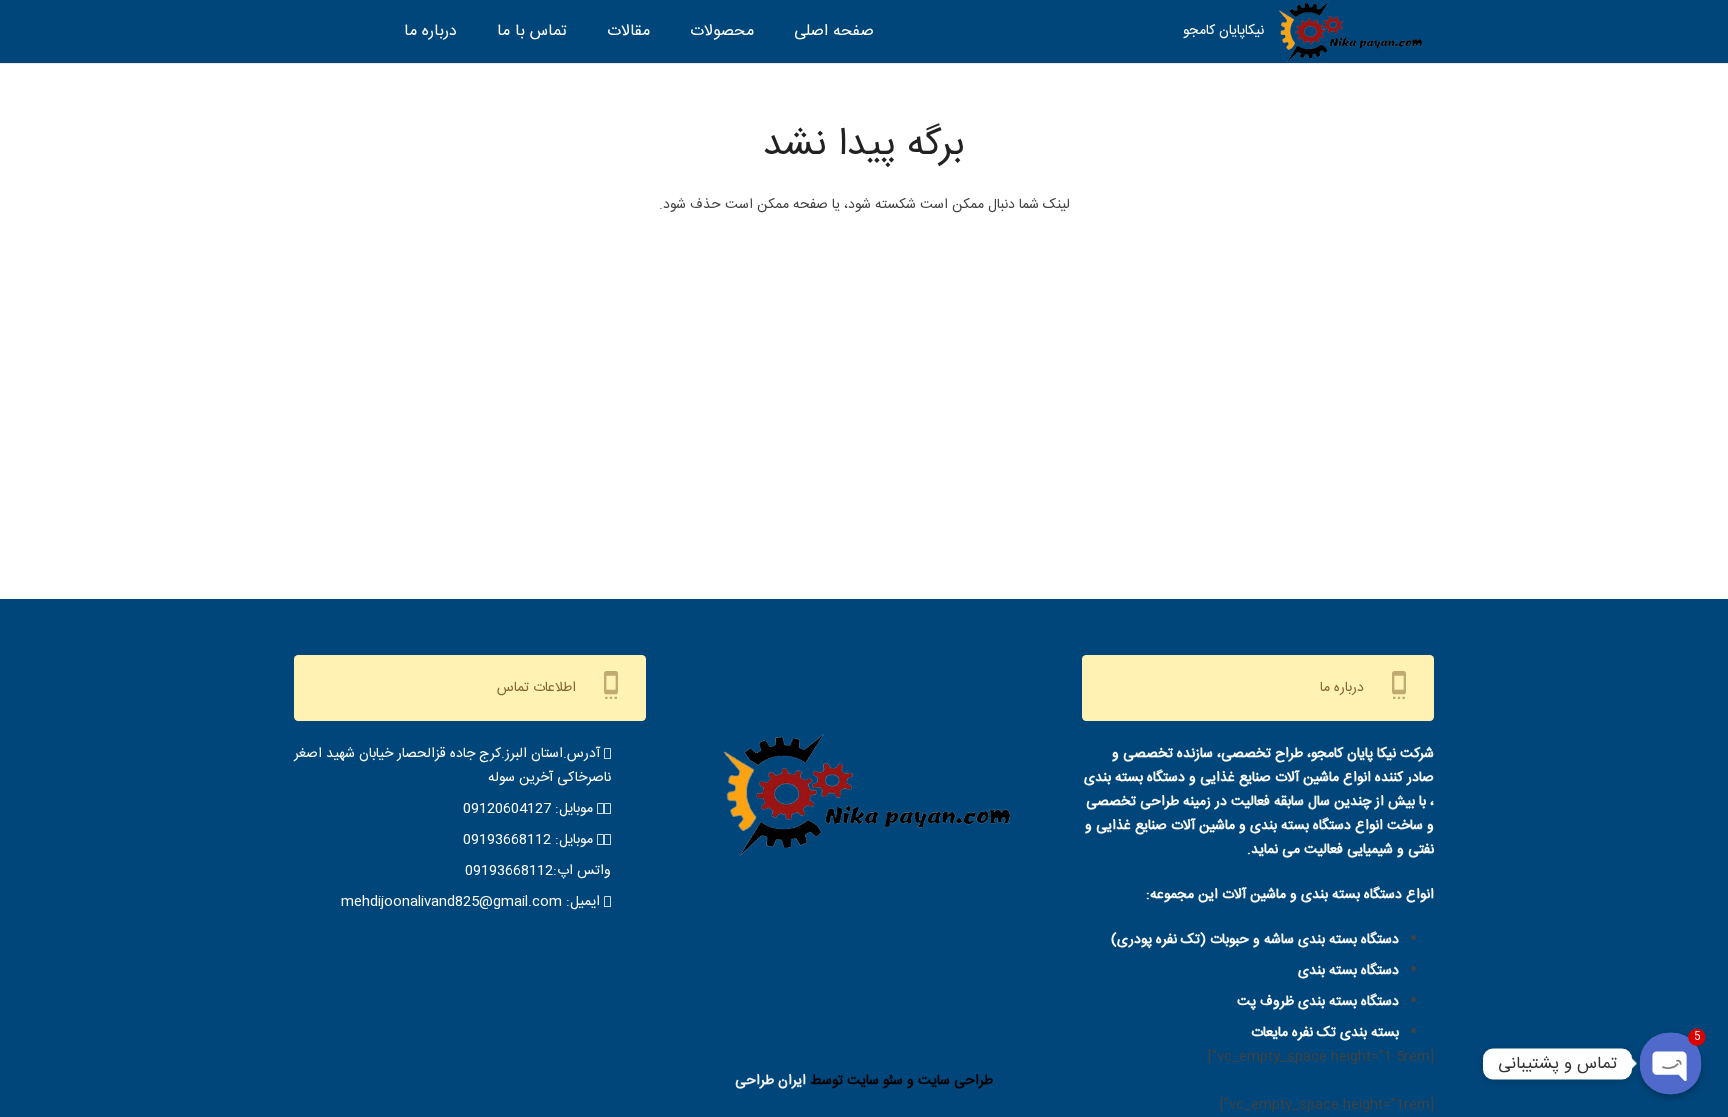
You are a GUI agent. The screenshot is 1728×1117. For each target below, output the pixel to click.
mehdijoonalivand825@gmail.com (451, 902)
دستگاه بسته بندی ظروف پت (1318, 1002)
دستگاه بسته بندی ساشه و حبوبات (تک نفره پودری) (1255, 940)
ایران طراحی (770, 1081)
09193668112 (507, 840)
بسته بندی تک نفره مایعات (1325, 1033)
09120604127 (507, 809)
